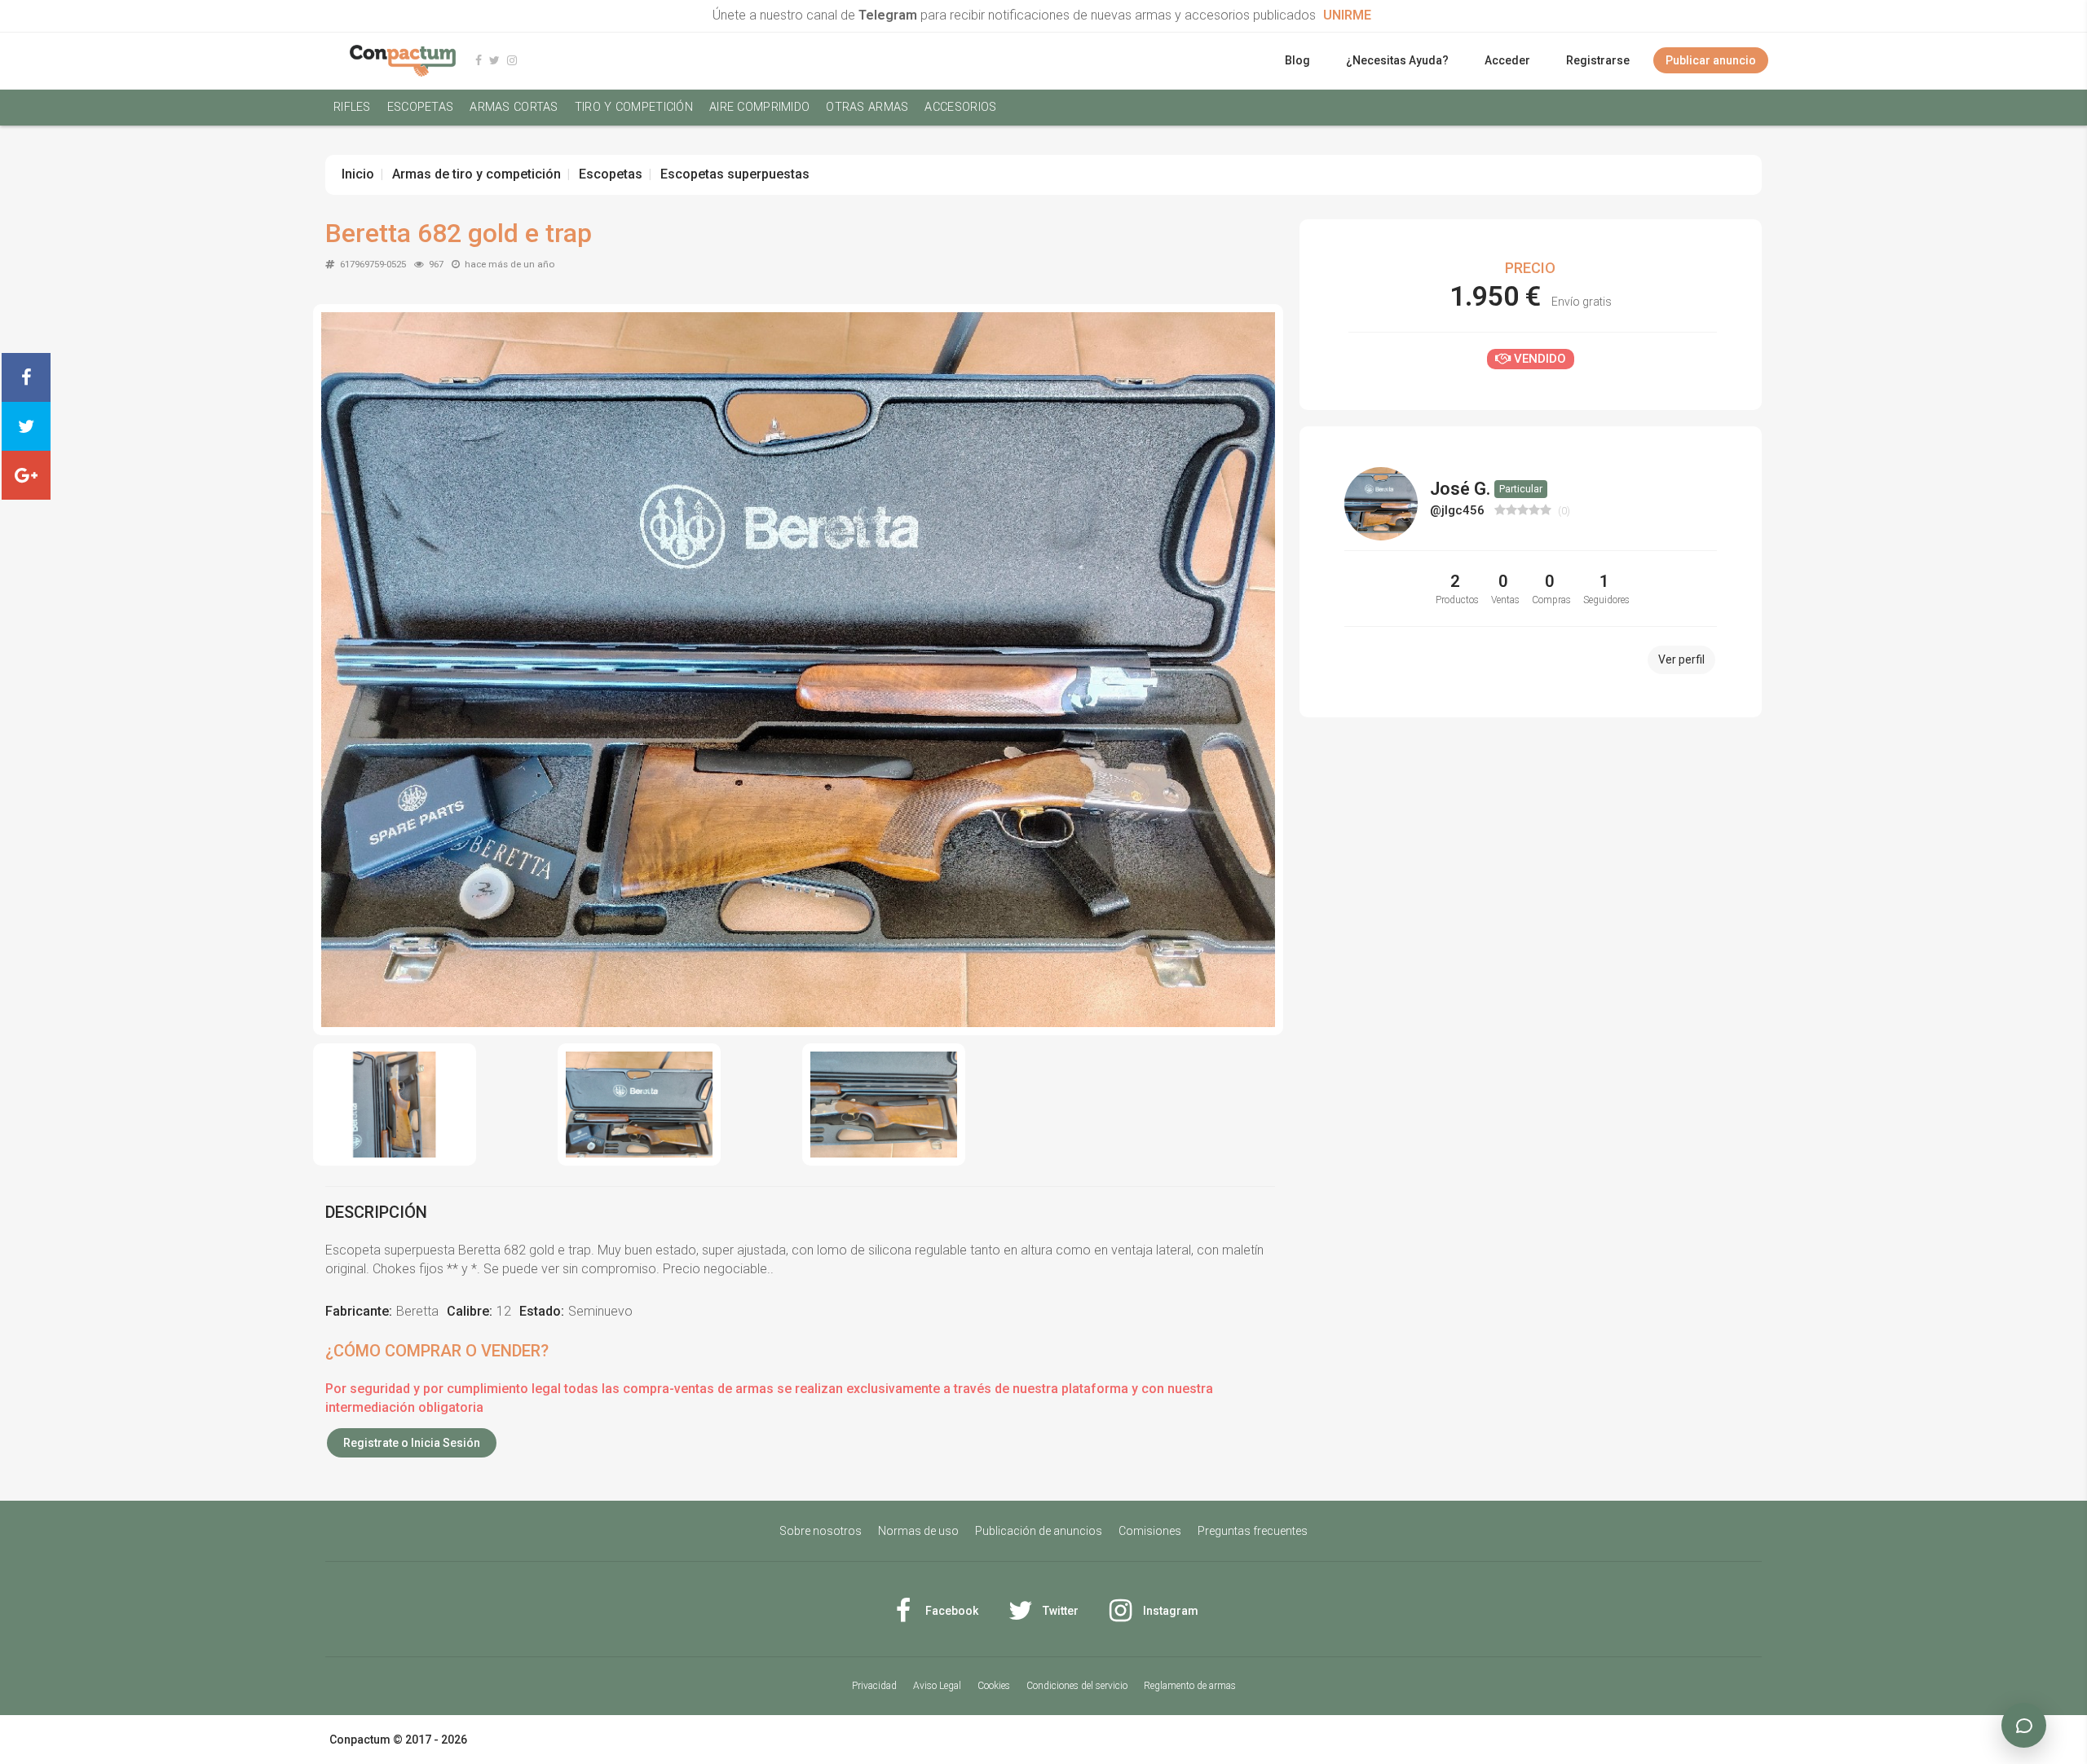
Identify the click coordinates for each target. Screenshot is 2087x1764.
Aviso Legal (937, 1686)
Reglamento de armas (1190, 1686)
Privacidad (874, 1686)
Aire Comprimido (759, 107)
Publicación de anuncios (1039, 1531)
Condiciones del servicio (1077, 1686)
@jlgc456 (1459, 510)
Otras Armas (867, 107)
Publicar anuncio (1711, 60)
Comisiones (1150, 1531)
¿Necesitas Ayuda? (1397, 60)
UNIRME (1347, 15)
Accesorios (960, 107)
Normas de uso (918, 1531)
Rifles (352, 107)
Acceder (1507, 60)
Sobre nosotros (821, 1531)
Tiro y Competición (634, 107)
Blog (1297, 60)
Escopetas (421, 107)
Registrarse (1598, 60)
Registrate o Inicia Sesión (412, 1443)
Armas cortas (514, 107)
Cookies (994, 1686)
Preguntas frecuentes (1253, 1531)
